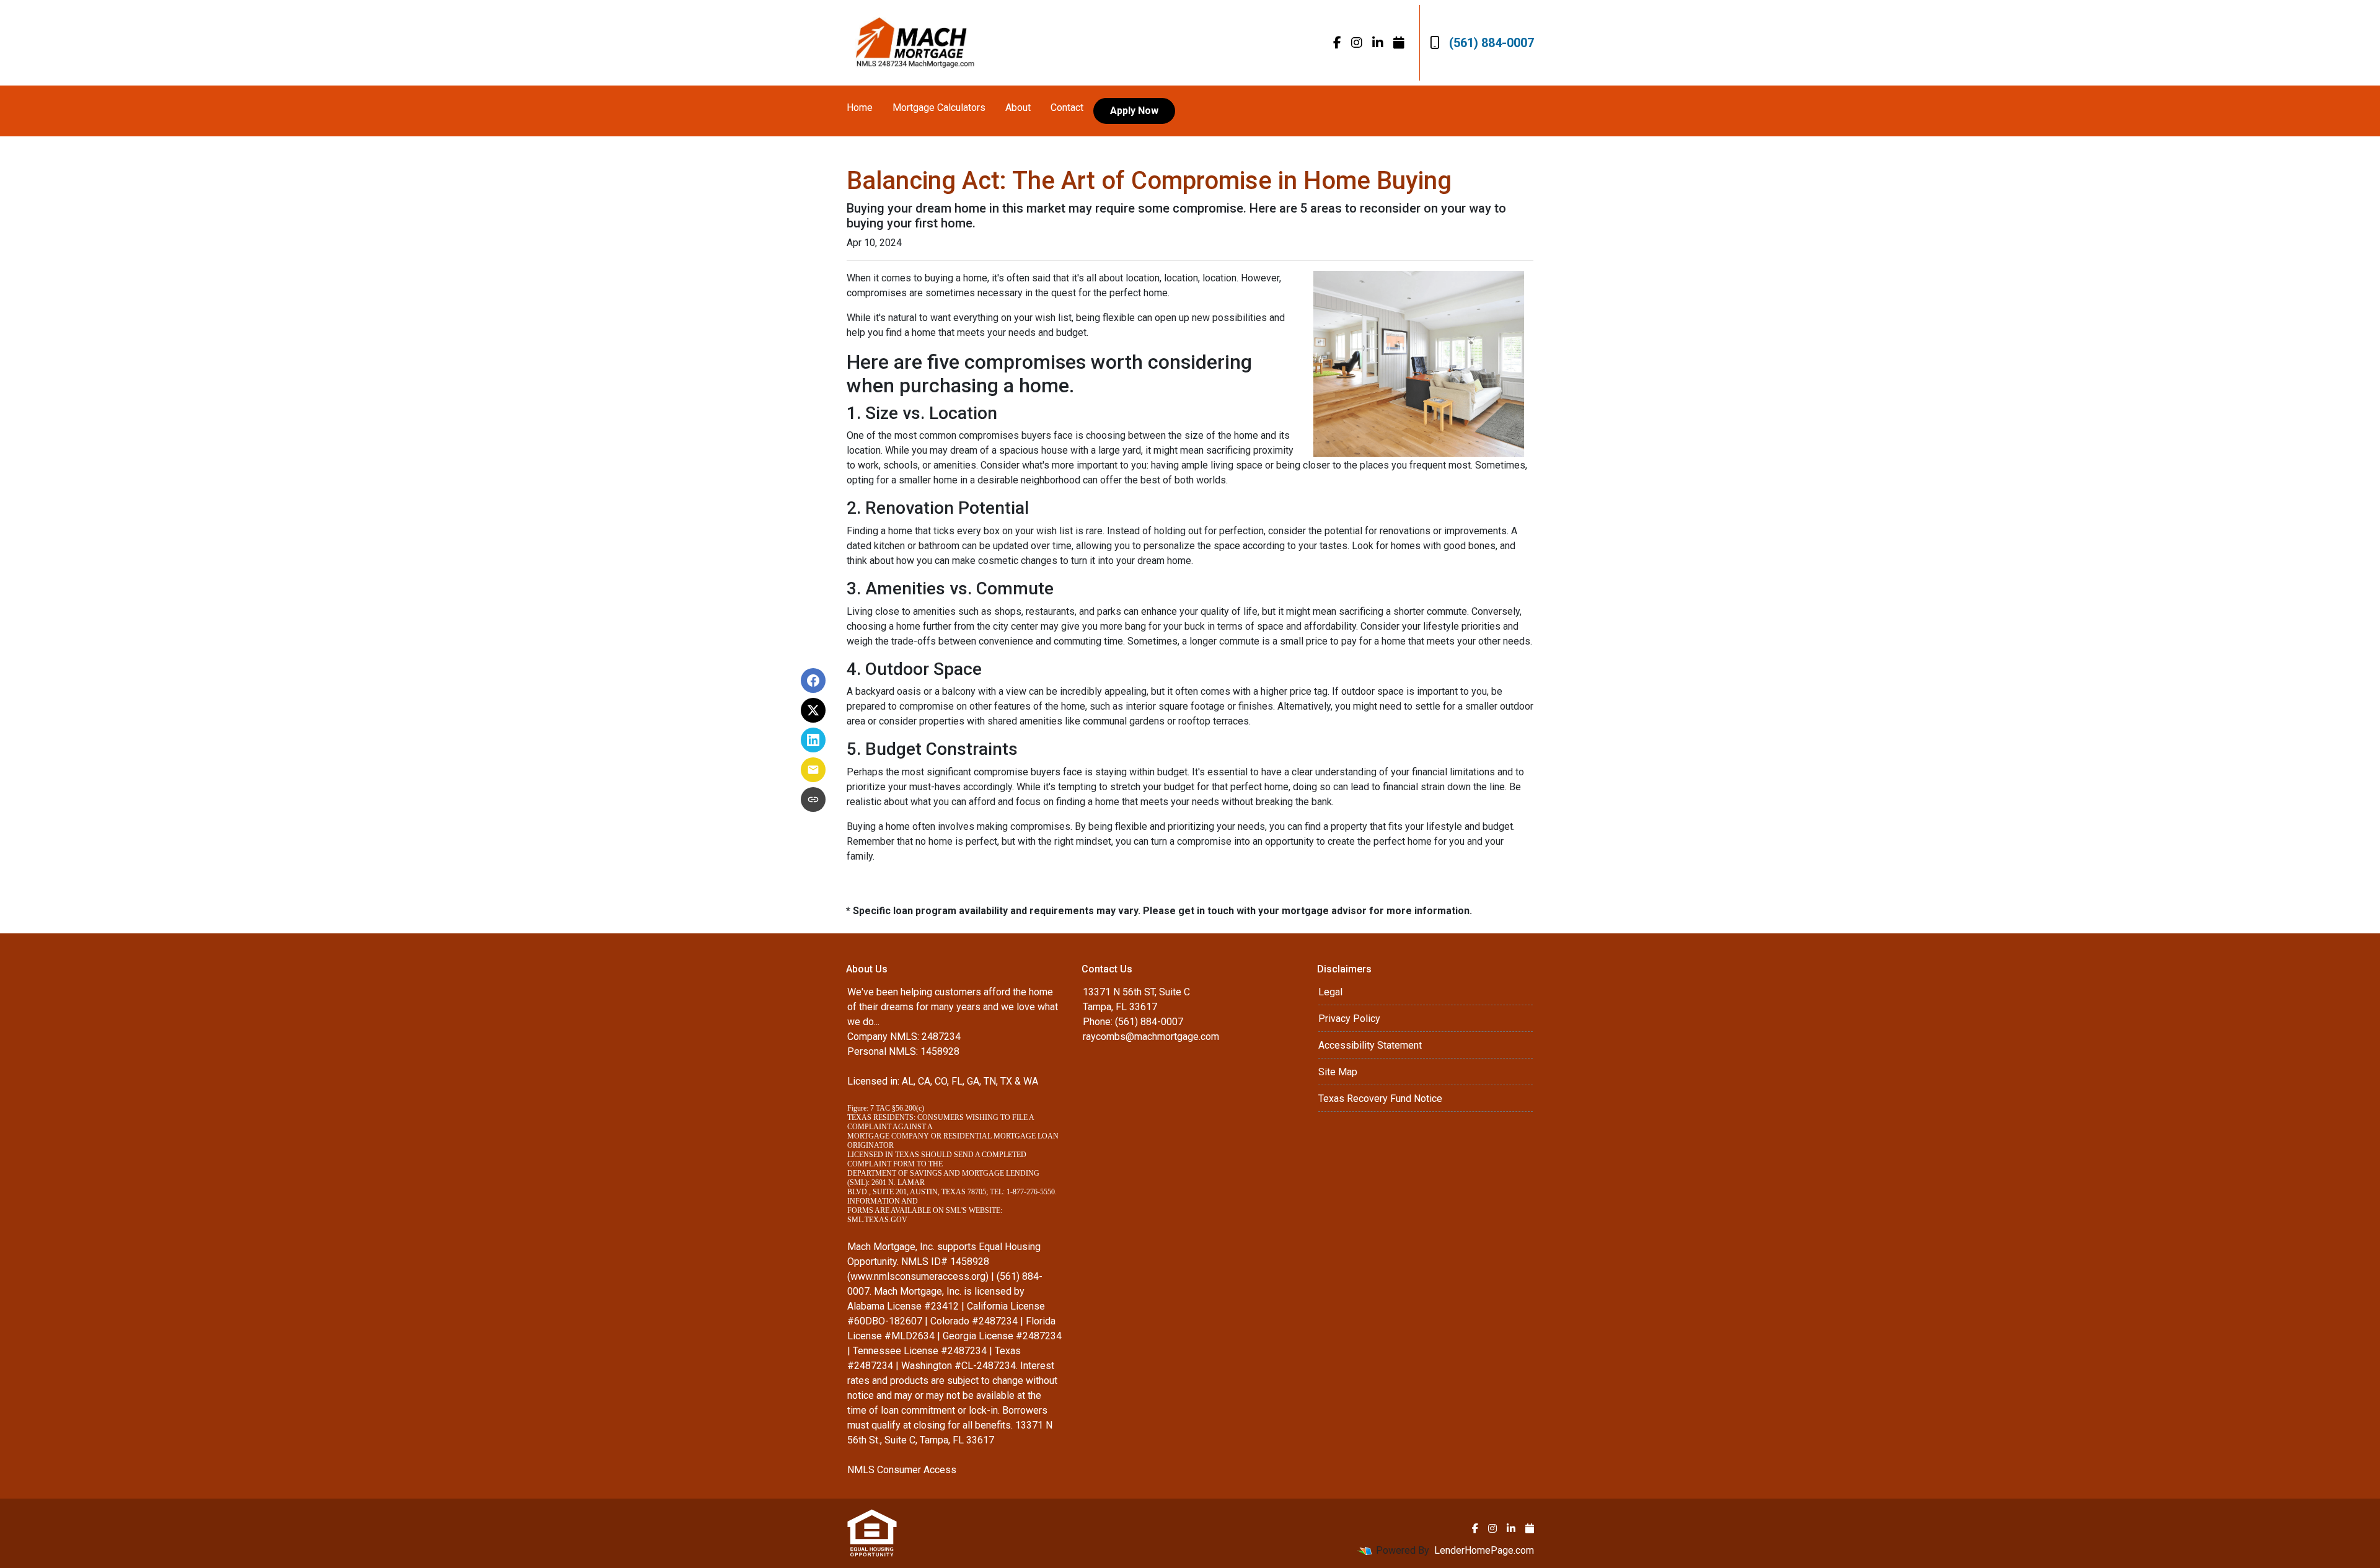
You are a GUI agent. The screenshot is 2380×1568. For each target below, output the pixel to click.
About (1018, 108)
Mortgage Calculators (939, 108)
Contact (1067, 108)
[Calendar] (1399, 43)
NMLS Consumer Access (902, 1470)
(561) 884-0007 (1492, 43)
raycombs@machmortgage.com (1151, 1037)
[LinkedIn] (1378, 43)
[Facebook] (1337, 43)
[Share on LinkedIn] (813, 740)
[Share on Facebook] (813, 680)
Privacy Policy (1349, 1019)
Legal (1330, 992)
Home (860, 108)
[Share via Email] (813, 770)
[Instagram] (1357, 43)
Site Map (1338, 1072)
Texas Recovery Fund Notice (1380, 1099)
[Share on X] (813, 710)
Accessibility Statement (1370, 1045)
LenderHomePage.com (1484, 1550)
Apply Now (1134, 111)
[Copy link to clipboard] (813, 799)
